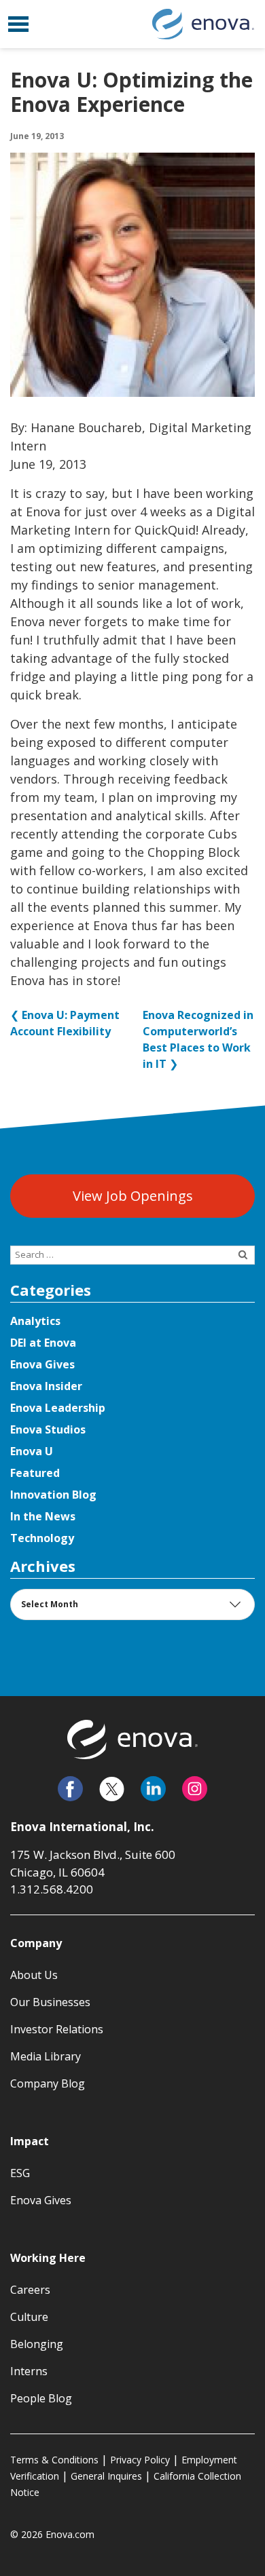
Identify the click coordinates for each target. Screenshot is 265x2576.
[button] (18, 24)
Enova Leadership (58, 1408)
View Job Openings (133, 1196)
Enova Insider (46, 1386)
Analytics (35, 1321)
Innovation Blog (53, 1495)
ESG (20, 2173)
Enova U (32, 1451)
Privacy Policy (140, 2460)
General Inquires (106, 2476)
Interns (29, 2371)
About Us (34, 1975)
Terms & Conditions (54, 2460)
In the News (43, 1516)
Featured (35, 1473)
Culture (29, 2317)
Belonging (37, 2344)
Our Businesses (50, 2002)
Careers (30, 2290)
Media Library (46, 2056)
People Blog (41, 2398)
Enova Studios (48, 1429)
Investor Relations (57, 2029)
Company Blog (48, 2083)
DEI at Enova (43, 1343)
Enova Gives (42, 1364)
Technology (42, 1538)
